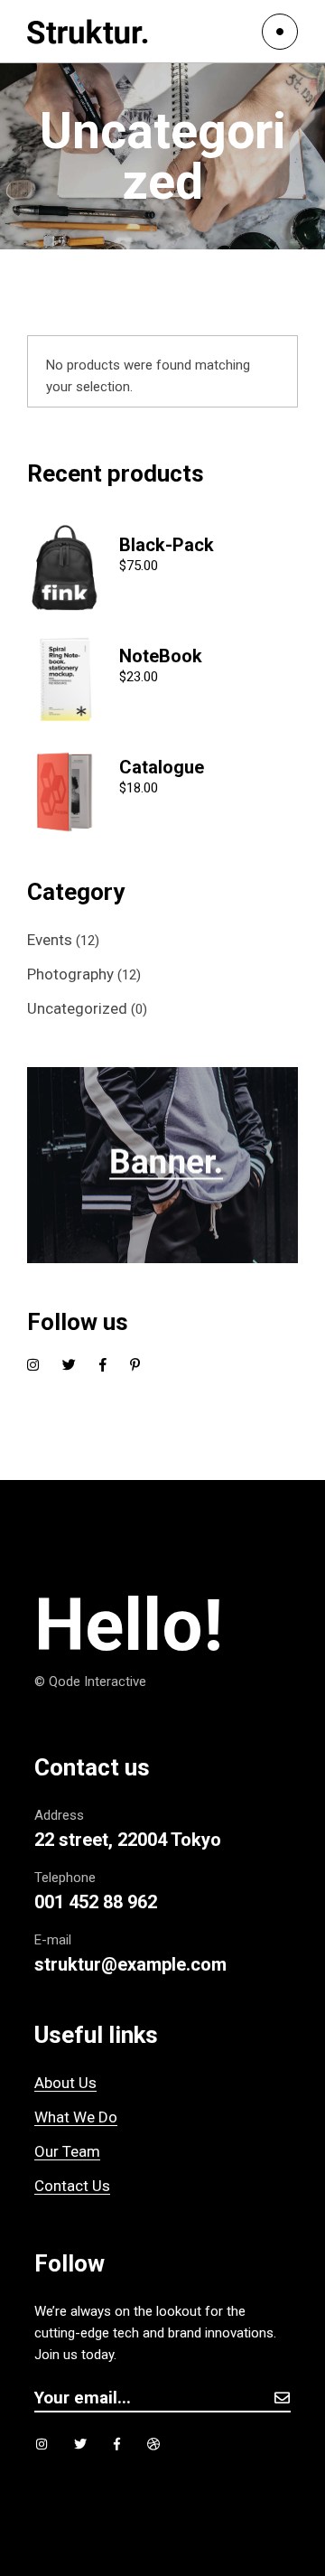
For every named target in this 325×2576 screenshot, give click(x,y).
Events (50, 940)
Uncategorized (77, 1008)
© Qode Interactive (90, 1681)
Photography (70, 974)
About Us (65, 2083)
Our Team (67, 2151)
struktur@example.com (130, 1964)
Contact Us (72, 2186)
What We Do (76, 2117)
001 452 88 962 (96, 1902)
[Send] (282, 2398)
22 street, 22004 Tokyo (128, 1840)
